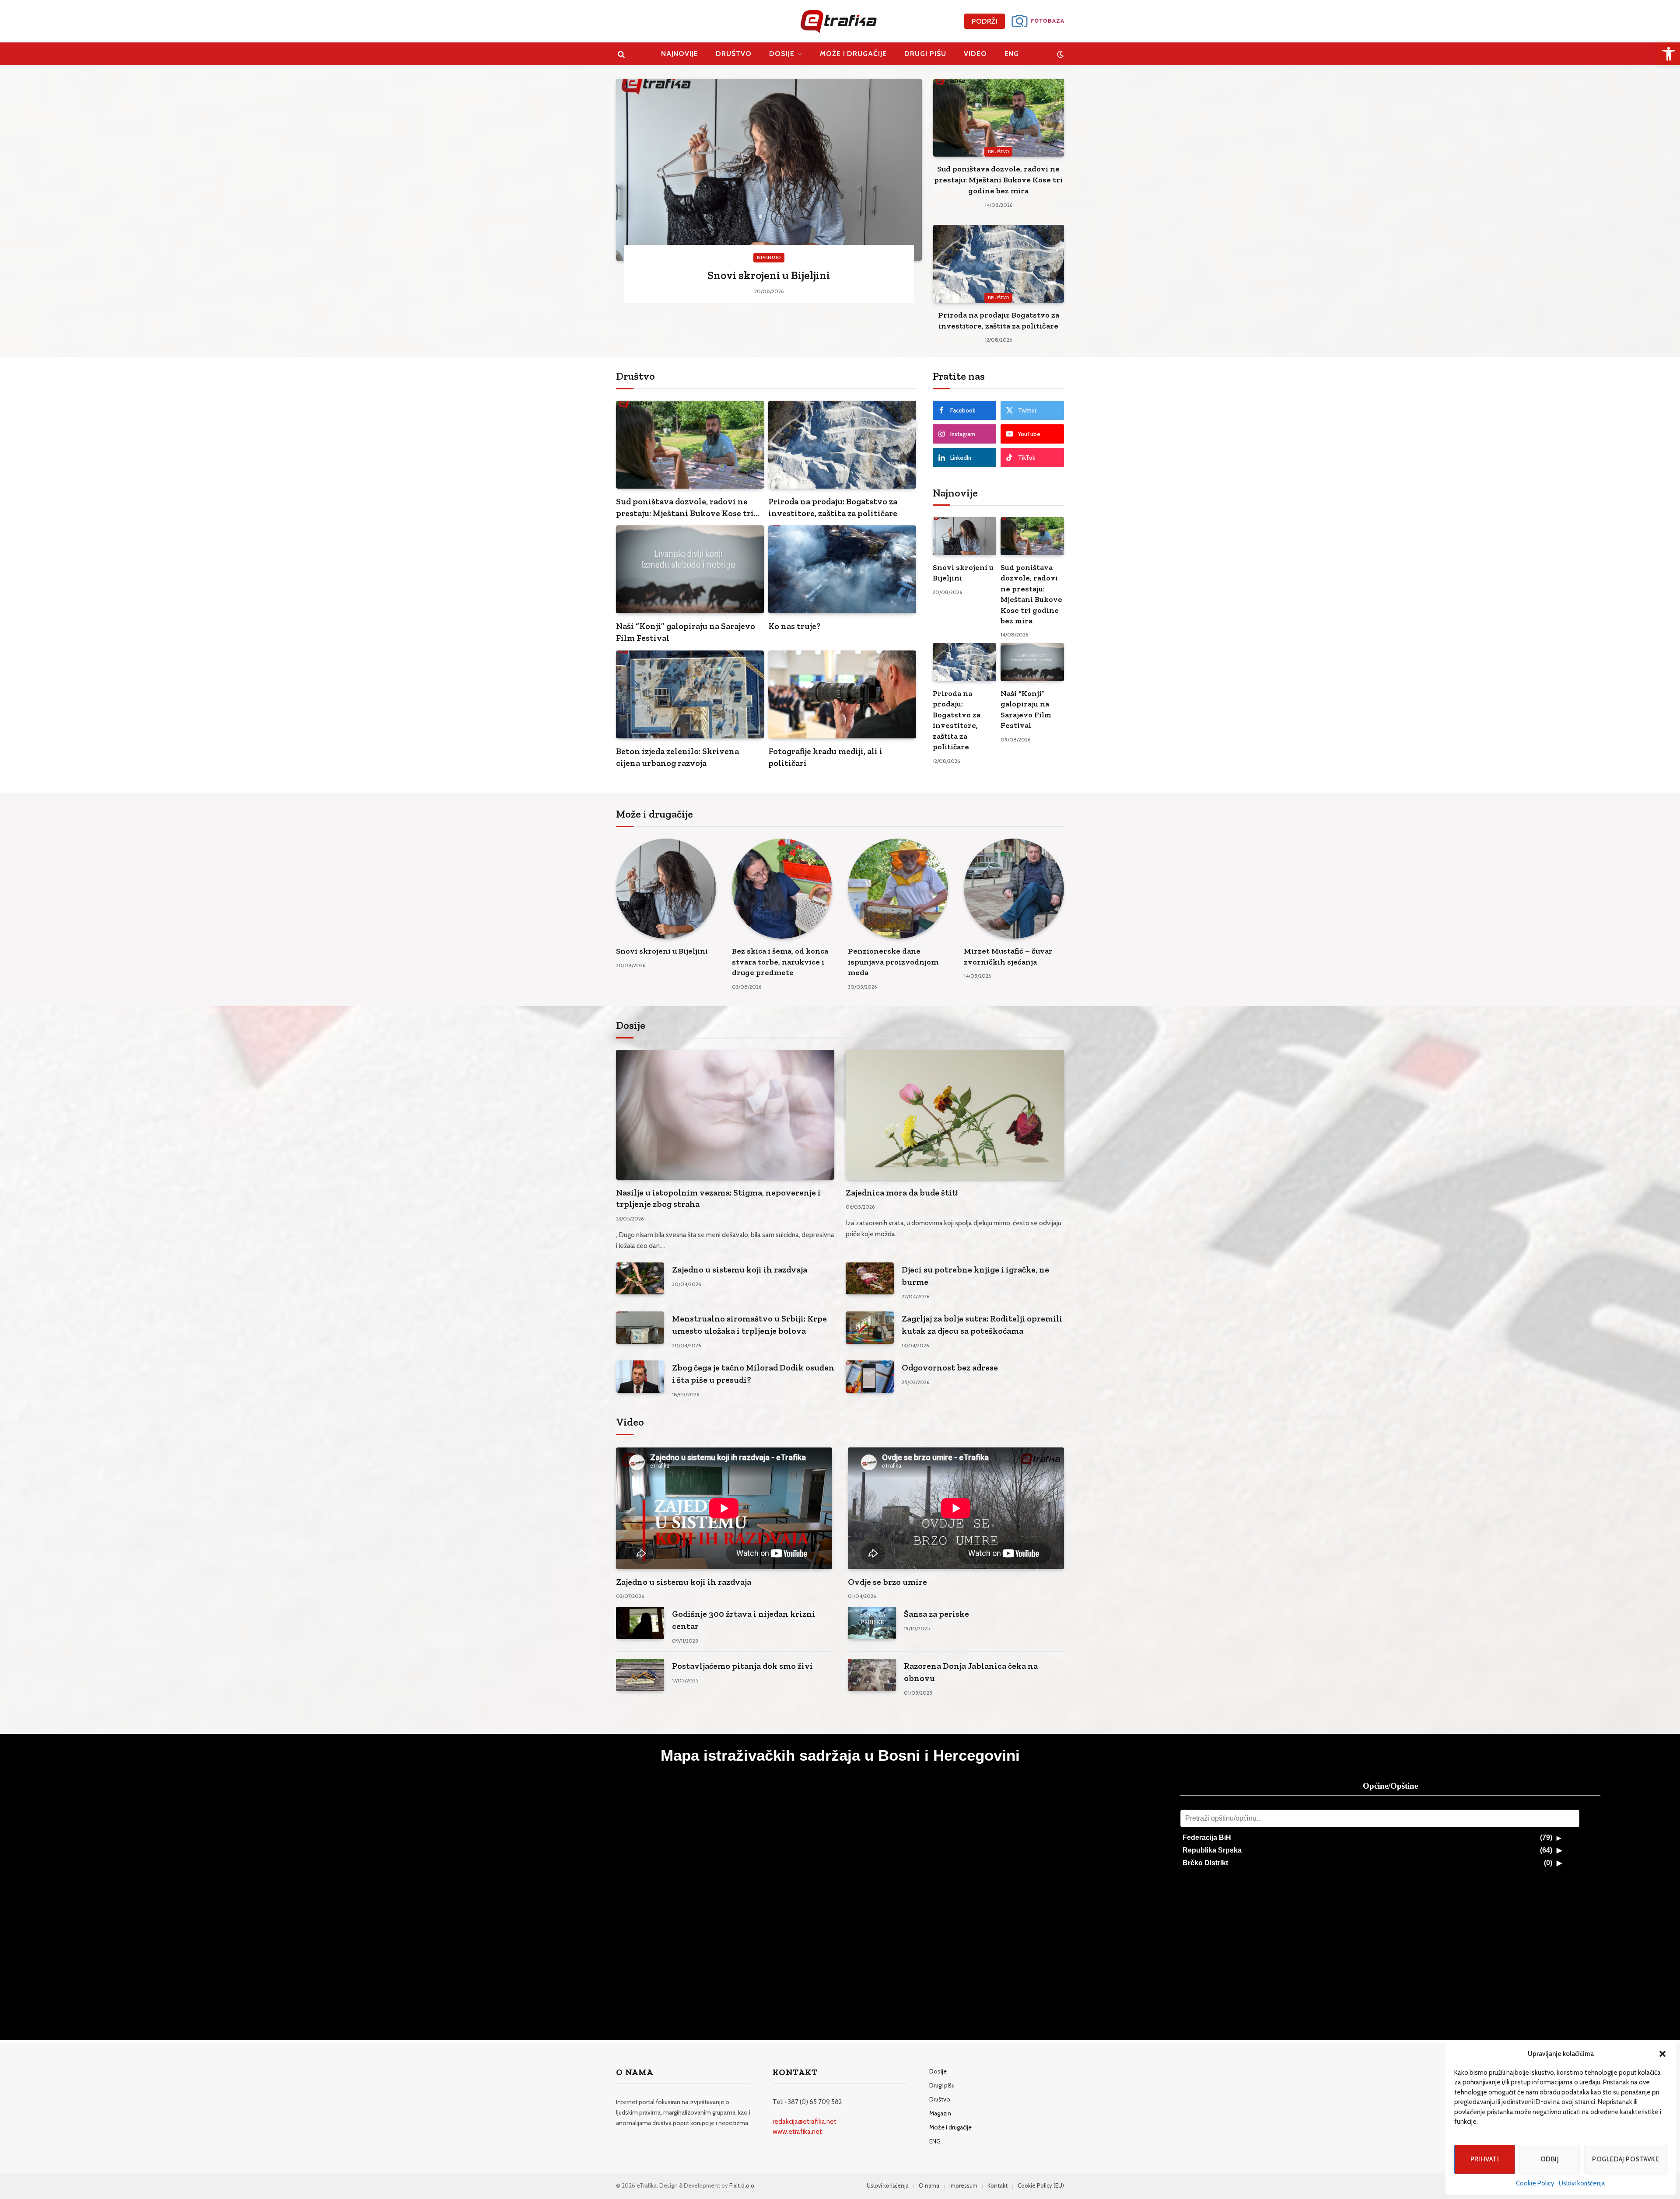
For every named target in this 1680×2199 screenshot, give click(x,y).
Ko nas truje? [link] (794, 626)
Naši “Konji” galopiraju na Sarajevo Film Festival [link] (686, 632)
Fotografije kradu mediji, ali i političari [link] (825, 757)
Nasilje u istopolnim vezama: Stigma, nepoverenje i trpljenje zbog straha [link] (718, 1198)
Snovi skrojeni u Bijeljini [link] (769, 275)
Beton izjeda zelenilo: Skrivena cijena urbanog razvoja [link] (677, 757)
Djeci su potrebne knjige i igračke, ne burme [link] (975, 1276)
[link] (1669, 54)
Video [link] (975, 54)
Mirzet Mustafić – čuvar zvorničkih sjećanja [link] (1008, 956)
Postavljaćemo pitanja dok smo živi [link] (742, 1666)
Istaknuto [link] (769, 257)
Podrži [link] (985, 21)
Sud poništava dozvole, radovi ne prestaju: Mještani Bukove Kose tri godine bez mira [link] (998, 180)
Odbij (1550, 2159)
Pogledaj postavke (1626, 2159)
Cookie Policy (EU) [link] (1041, 2185)
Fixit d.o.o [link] (742, 2185)
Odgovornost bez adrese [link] (950, 1367)
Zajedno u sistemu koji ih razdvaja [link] (740, 1269)
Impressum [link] (963, 2185)
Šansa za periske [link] (936, 1614)
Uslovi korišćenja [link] (1582, 2183)
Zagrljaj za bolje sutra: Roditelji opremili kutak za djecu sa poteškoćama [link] (982, 1325)
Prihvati (1485, 2159)
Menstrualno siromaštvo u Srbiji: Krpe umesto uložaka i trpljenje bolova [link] (749, 1325)
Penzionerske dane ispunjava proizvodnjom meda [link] (893, 962)
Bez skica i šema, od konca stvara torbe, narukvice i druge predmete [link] (780, 962)
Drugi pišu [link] (925, 54)
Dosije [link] (782, 54)
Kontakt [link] (997, 2185)
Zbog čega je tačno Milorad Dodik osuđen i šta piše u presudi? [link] (753, 1374)
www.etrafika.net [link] (797, 2132)
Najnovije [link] (680, 54)
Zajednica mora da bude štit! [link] (902, 1192)
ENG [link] (1012, 54)
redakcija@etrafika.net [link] (805, 2122)
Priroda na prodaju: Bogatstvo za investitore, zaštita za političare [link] (999, 320)
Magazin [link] (940, 2113)
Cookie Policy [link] (1535, 2183)
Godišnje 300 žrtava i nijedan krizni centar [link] (744, 1620)
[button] (1662, 2054)
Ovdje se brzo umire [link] (887, 1582)
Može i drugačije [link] (853, 54)
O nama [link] (929, 2185)
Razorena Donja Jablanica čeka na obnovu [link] (971, 1672)
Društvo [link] (734, 54)
